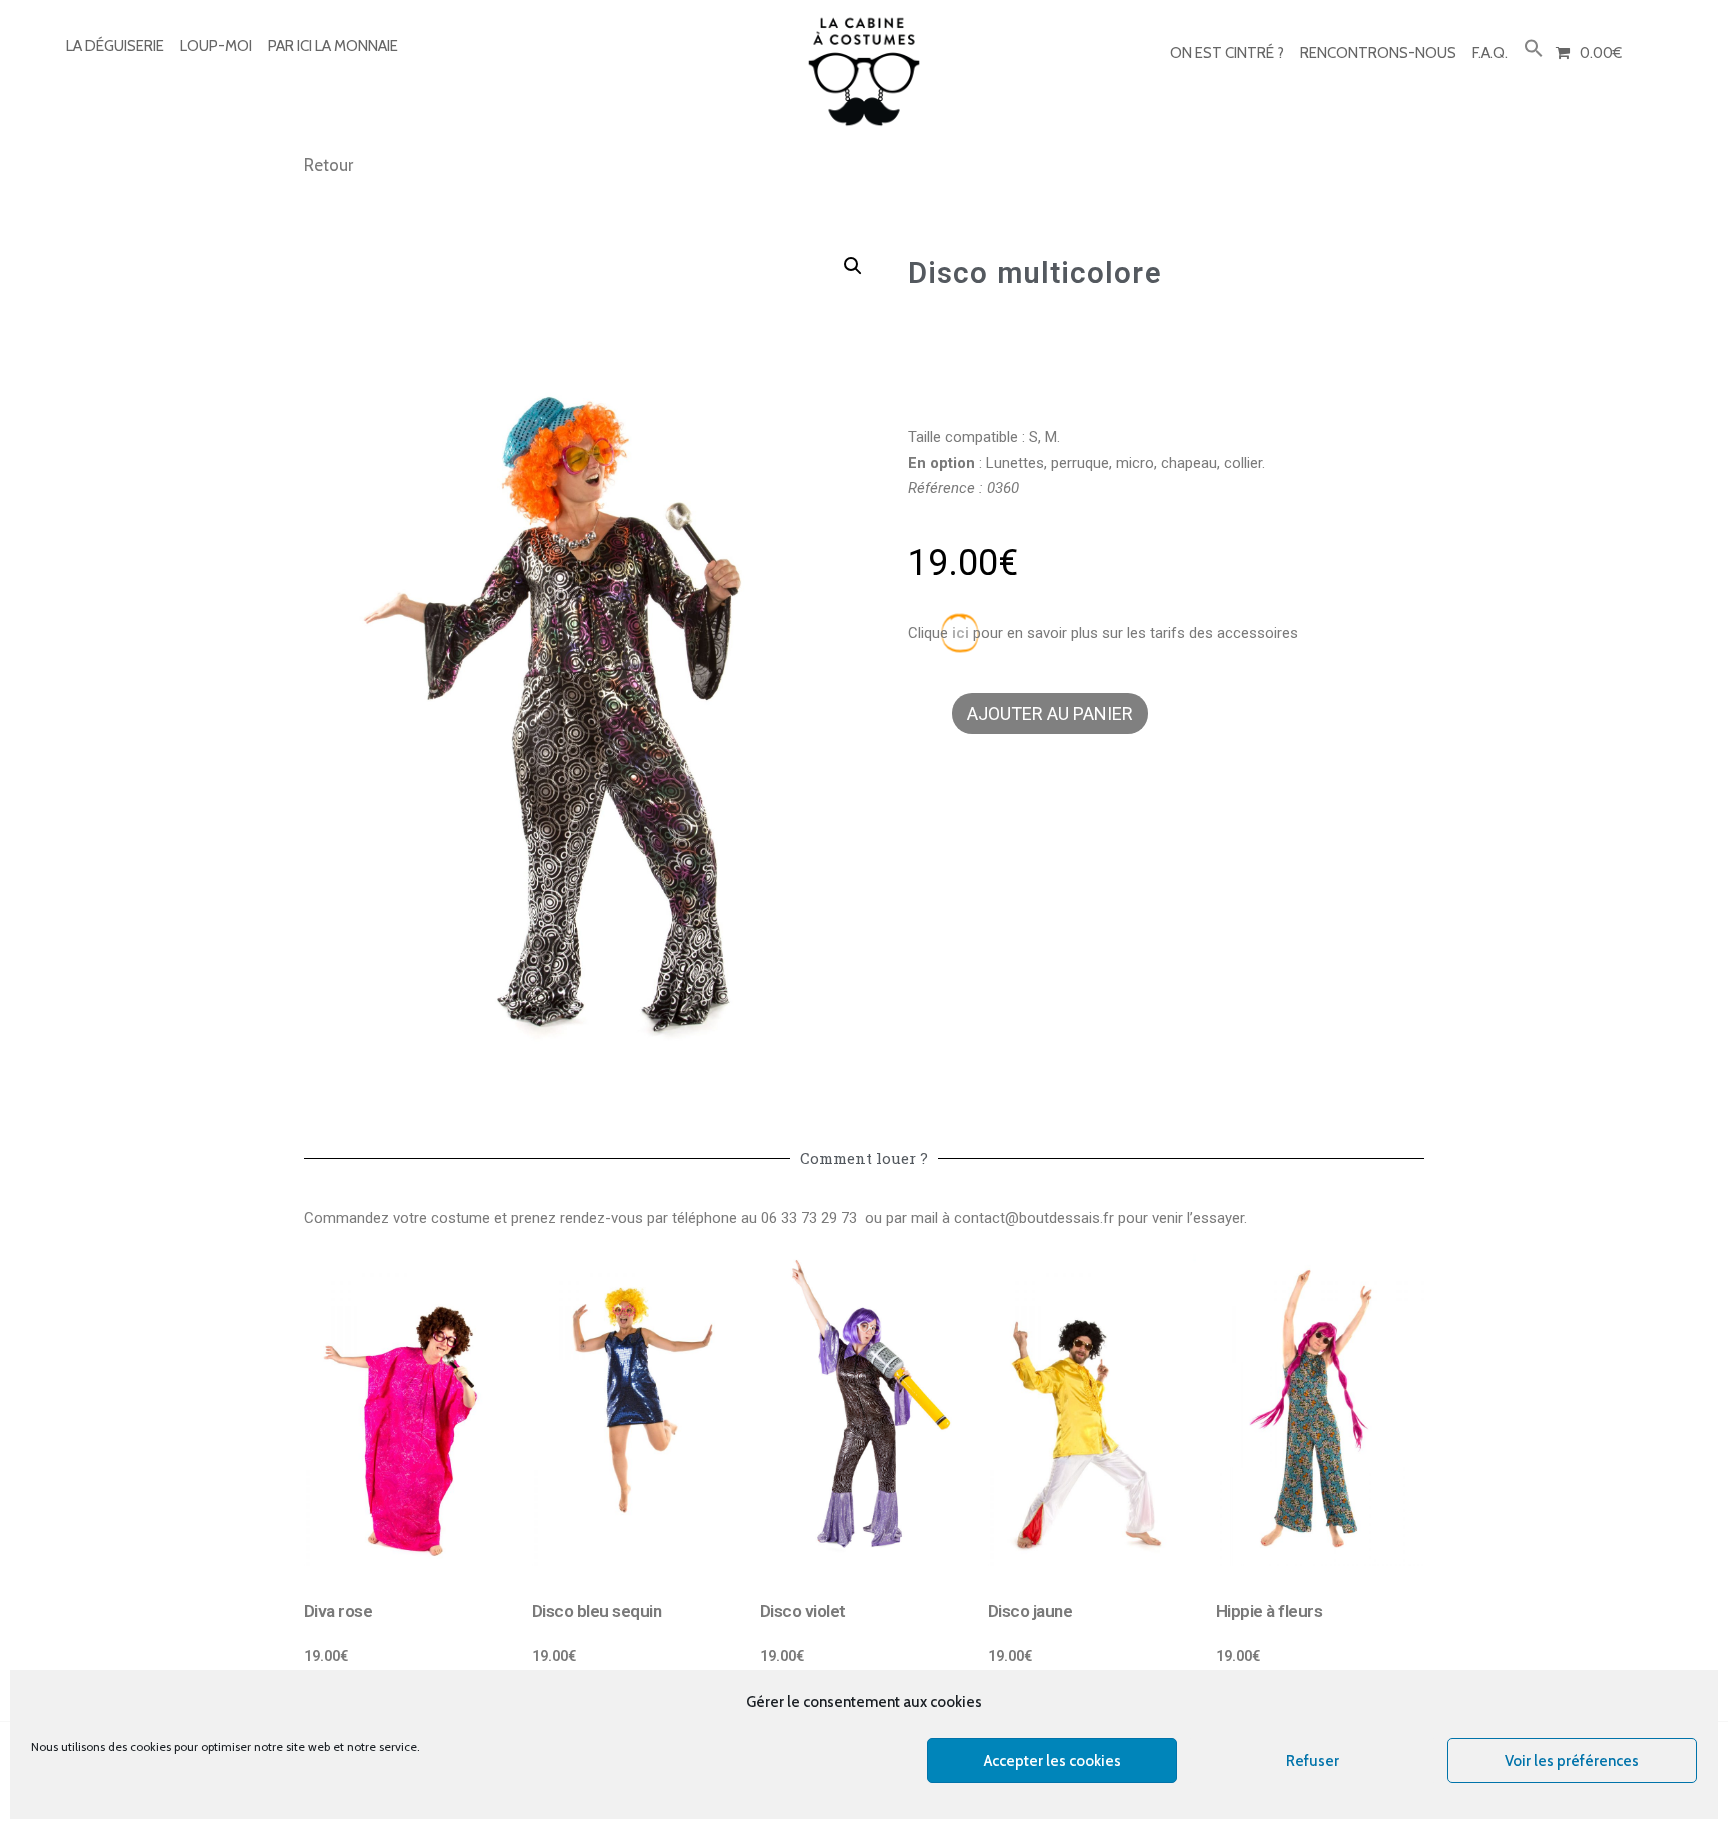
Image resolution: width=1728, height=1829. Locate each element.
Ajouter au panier (1050, 713)
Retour (328, 165)
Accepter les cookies (1052, 1761)
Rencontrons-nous (1378, 53)
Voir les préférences (1572, 1761)
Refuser (1312, 1761)
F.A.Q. (1490, 53)
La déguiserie (115, 46)
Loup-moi (216, 46)
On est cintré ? (1227, 53)
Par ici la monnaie (333, 46)
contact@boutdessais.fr (1034, 1218)
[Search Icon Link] (1534, 49)
